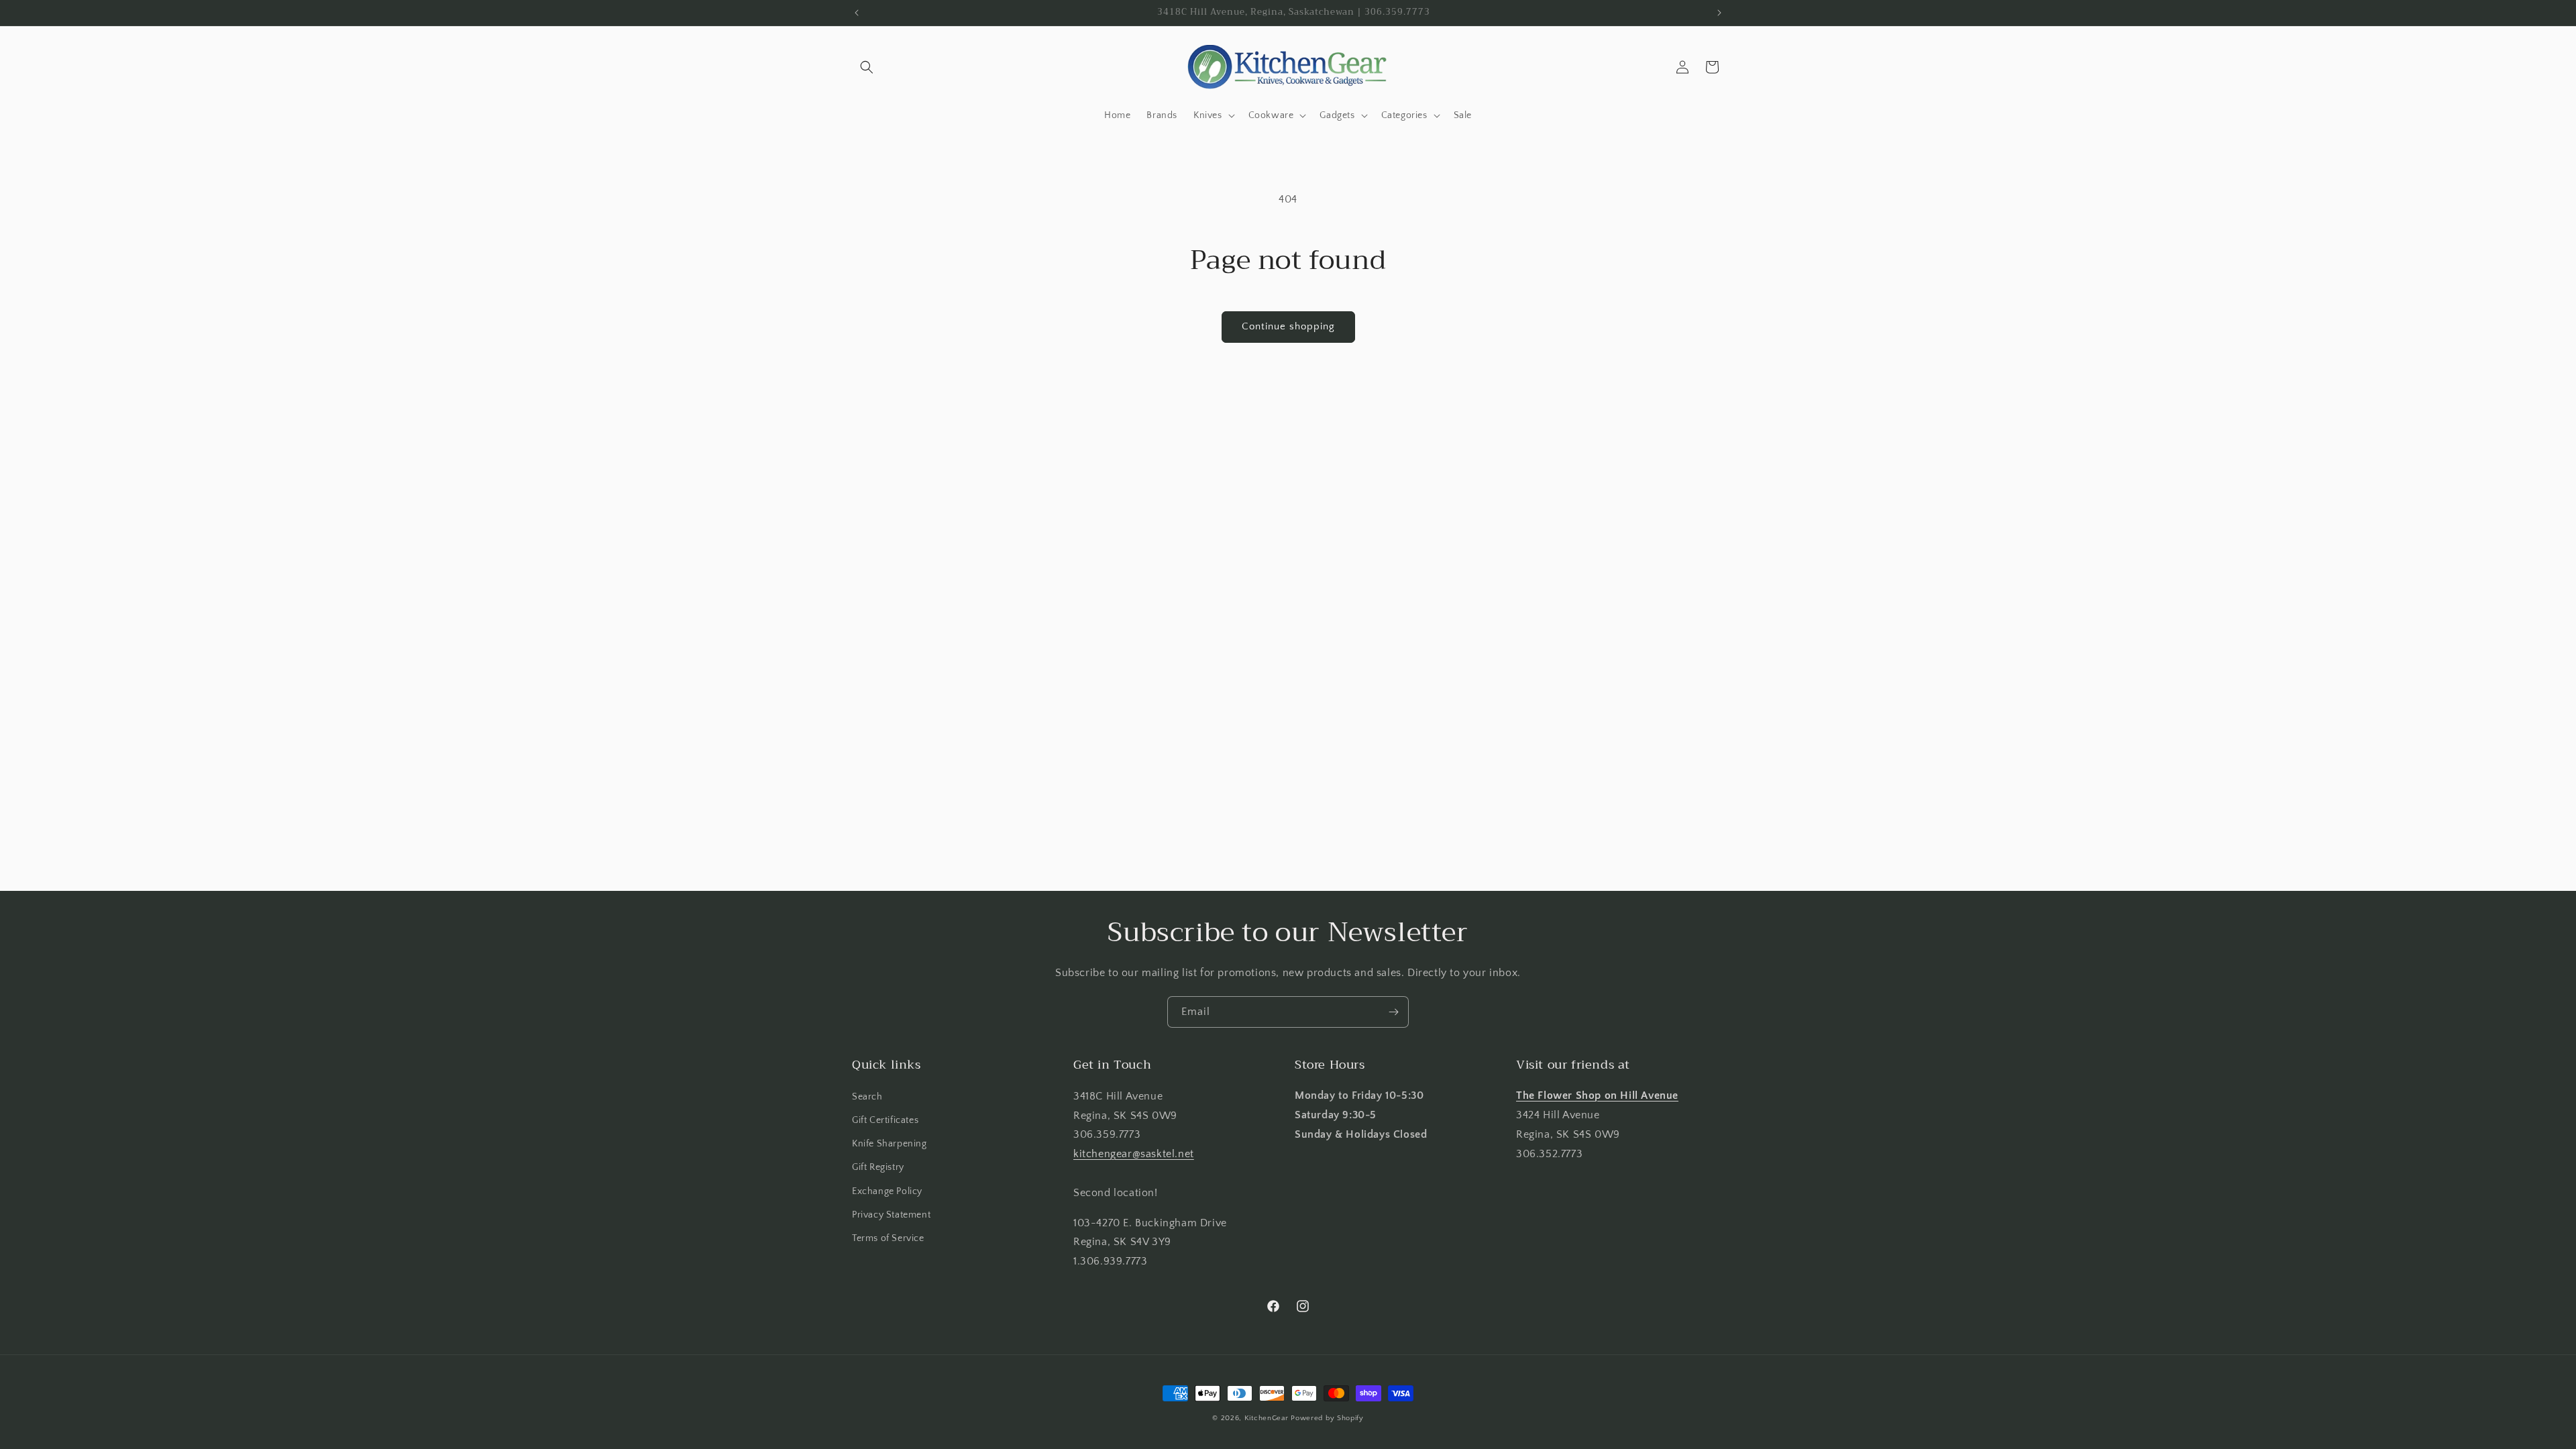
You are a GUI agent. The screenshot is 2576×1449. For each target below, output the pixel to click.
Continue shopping (1288, 326)
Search (867, 1096)
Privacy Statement (891, 1214)
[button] (867, 67)
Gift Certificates (885, 1120)
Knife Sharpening (890, 1144)
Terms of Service (888, 1238)
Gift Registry (878, 1167)
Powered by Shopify (1327, 1418)
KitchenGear (1267, 1418)
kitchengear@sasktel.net (1134, 1154)
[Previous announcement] (857, 13)
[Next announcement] (1719, 13)
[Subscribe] (1393, 1012)
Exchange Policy (887, 1191)
